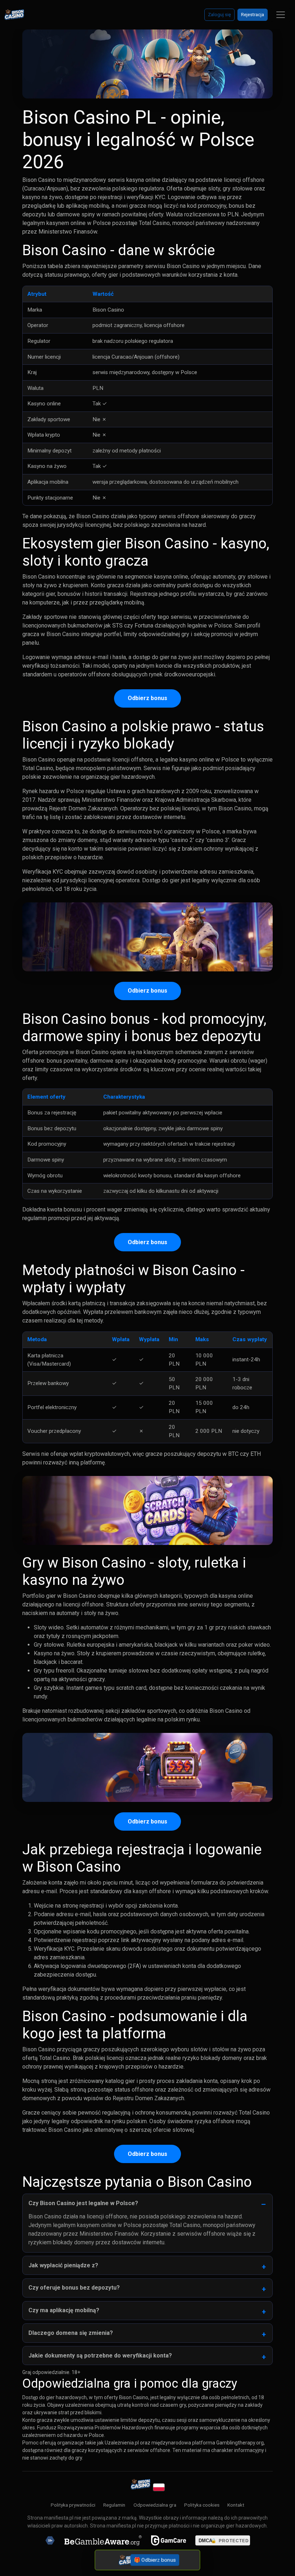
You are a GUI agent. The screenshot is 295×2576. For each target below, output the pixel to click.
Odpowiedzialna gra (155, 2505)
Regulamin (114, 2505)
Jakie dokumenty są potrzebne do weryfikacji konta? (100, 2356)
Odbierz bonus (147, 698)
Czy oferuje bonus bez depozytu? (74, 2288)
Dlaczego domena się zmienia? (71, 2333)
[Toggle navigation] (281, 15)
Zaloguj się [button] (219, 15)
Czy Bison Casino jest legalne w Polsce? (83, 2203)
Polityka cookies (202, 2505)
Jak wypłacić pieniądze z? (63, 2265)
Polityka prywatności (73, 2505)
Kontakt (236, 2505)
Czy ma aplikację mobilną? (64, 2310)
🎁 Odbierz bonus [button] (155, 2560)
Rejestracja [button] (253, 15)
